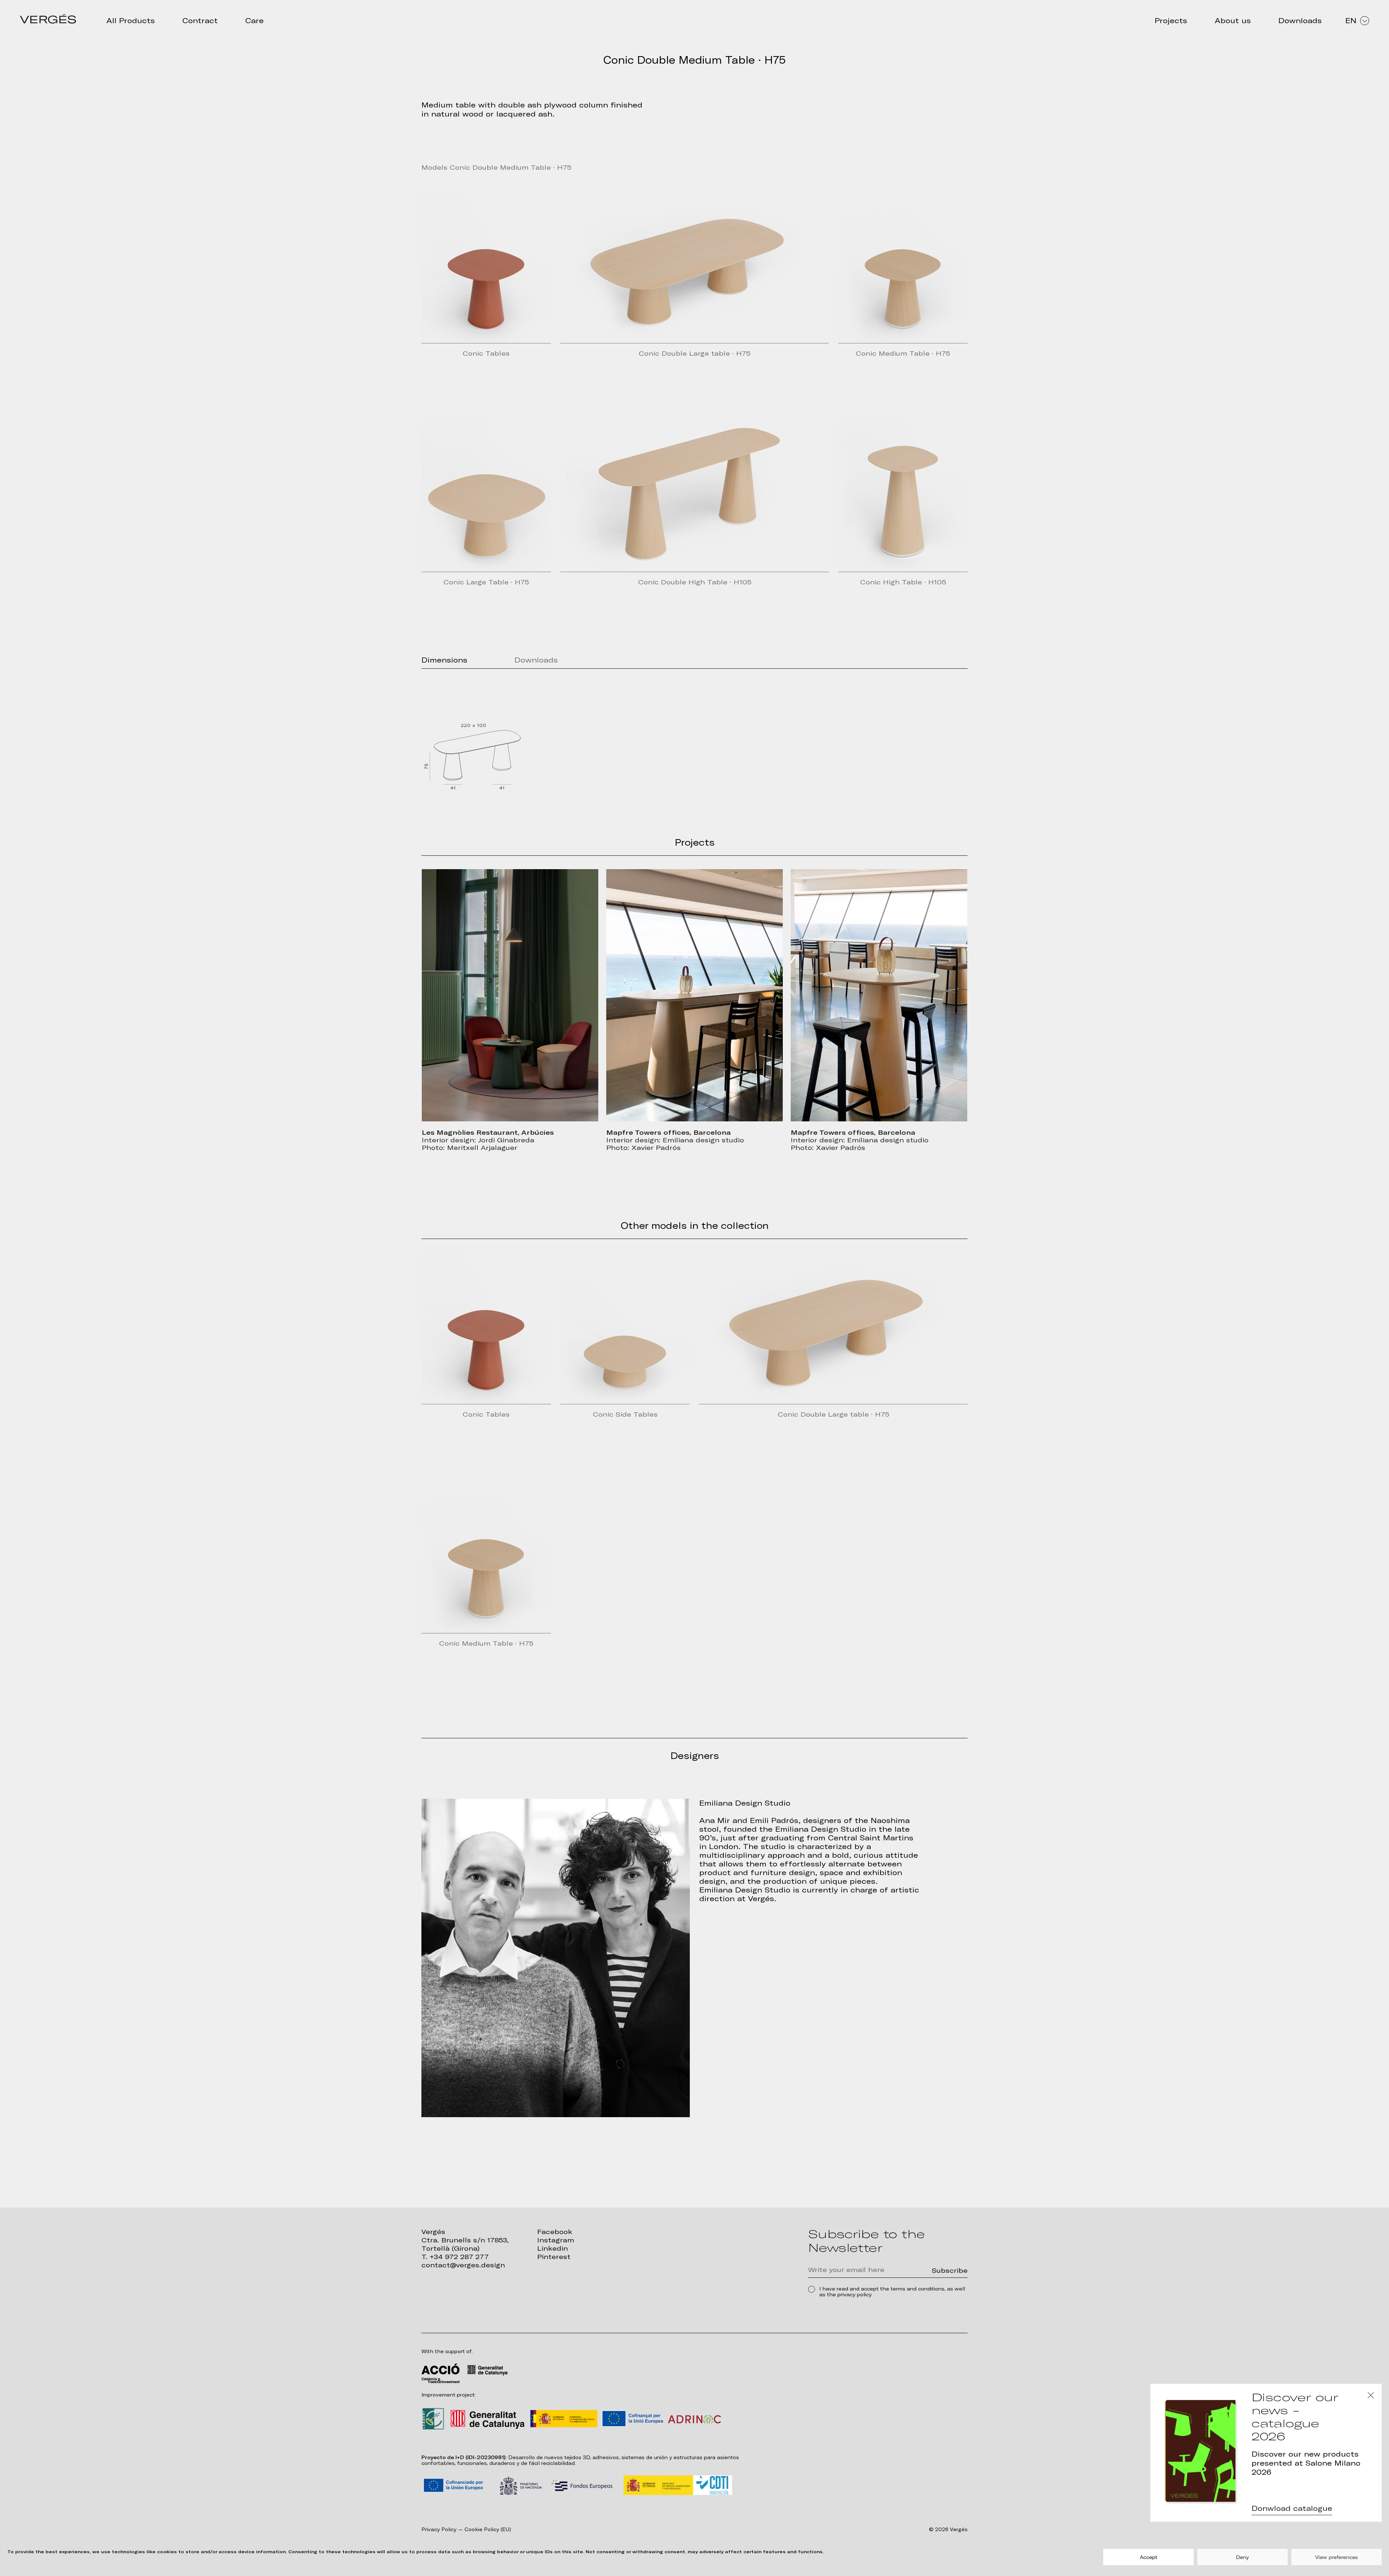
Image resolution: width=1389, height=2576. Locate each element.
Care (254, 21)
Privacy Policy (439, 2530)
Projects (1171, 21)
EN (1351, 21)
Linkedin (553, 2248)
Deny (1243, 2557)
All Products (131, 21)
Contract (200, 21)
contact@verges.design (463, 2265)
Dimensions (444, 660)
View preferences (1337, 2557)
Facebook (555, 2232)
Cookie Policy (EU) (488, 2530)
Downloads (1300, 21)
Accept (1149, 2557)
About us (1233, 21)
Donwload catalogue (1292, 2508)
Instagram (556, 2240)
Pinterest (554, 2257)
